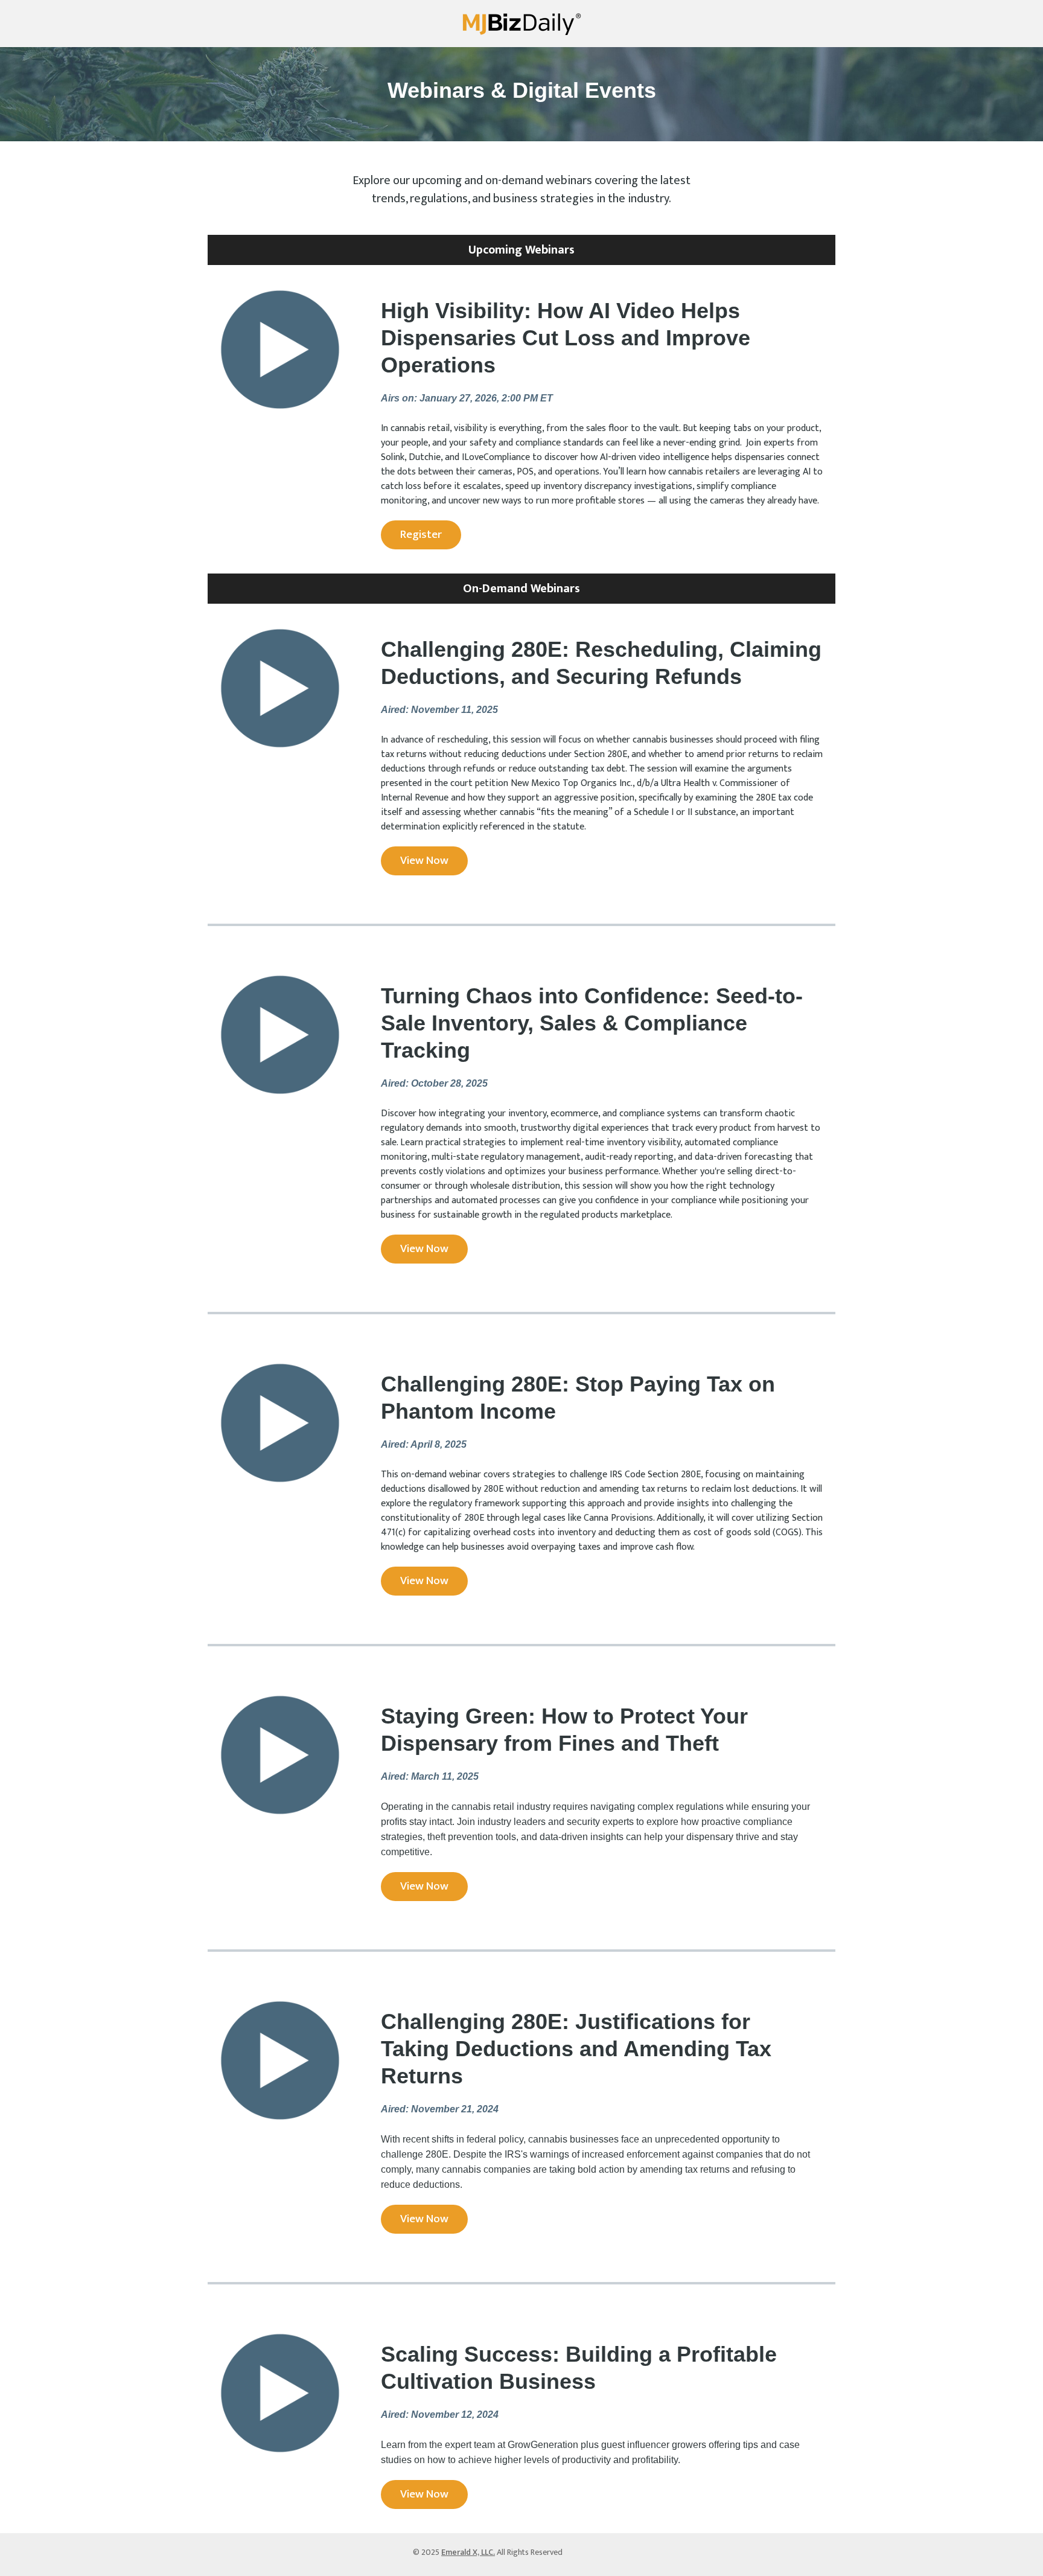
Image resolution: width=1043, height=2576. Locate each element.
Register (421, 535)
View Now (424, 861)
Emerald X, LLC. (468, 2552)
